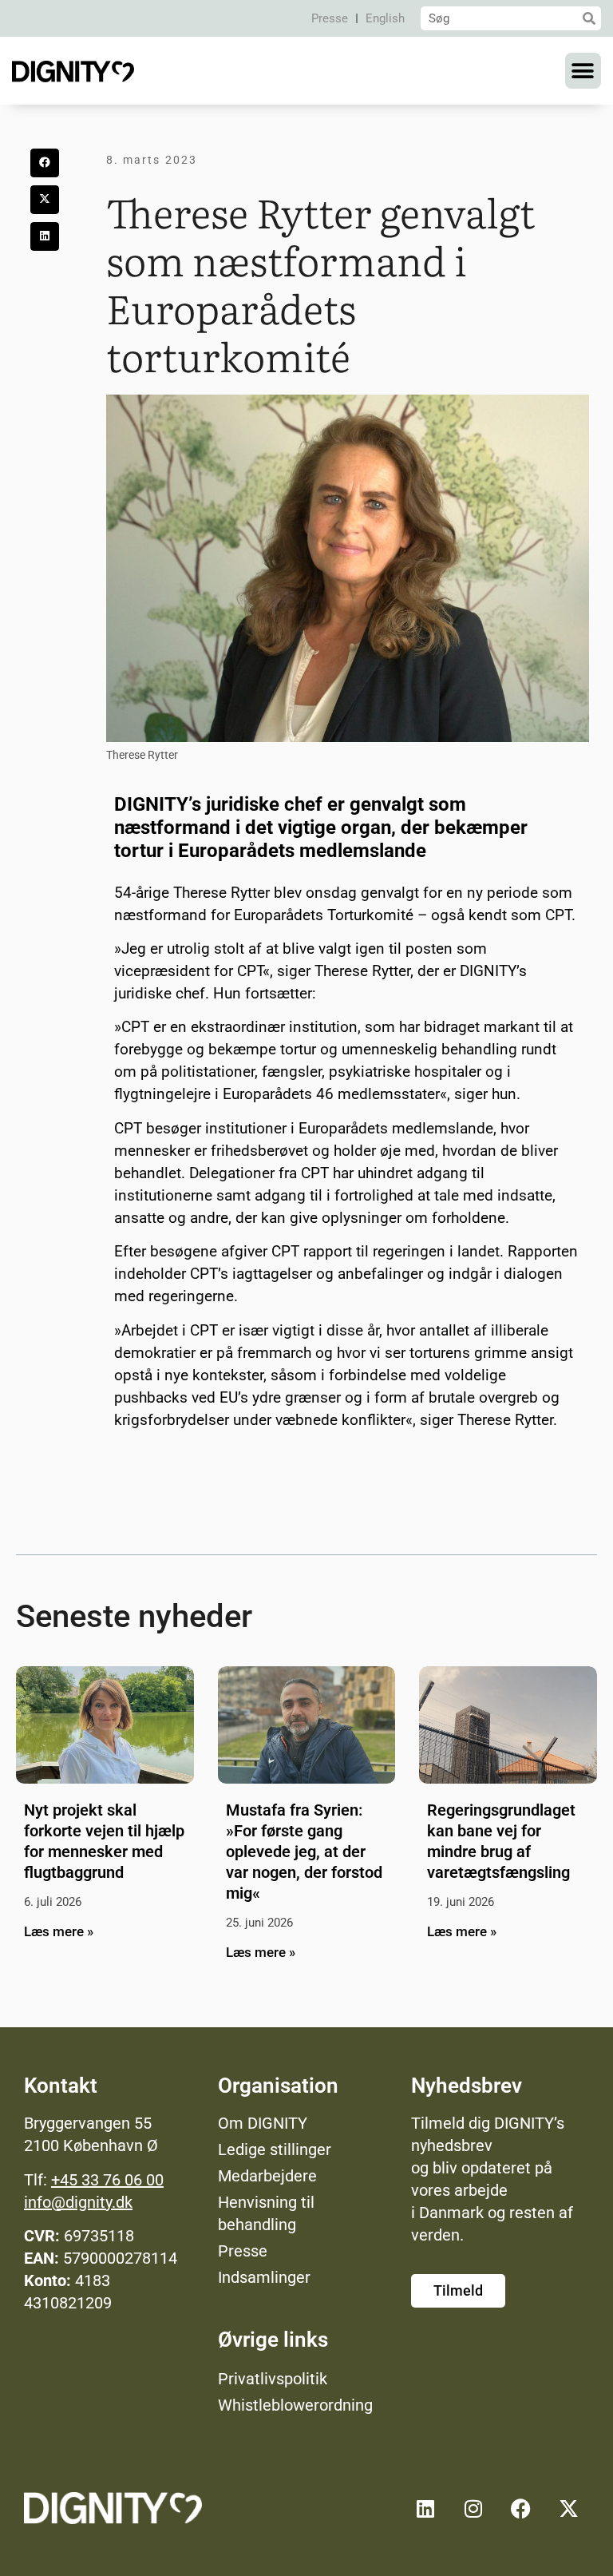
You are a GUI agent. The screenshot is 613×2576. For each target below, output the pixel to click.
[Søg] (589, 18)
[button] (583, 71)
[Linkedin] (425, 2508)
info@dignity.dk (78, 2202)
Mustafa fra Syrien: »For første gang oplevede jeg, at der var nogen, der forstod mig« (304, 1852)
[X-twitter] (569, 2508)
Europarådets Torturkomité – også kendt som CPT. (405, 915)
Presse (330, 18)
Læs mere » (59, 1931)
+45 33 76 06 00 (107, 2180)
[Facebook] (521, 2508)
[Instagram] (473, 2508)
